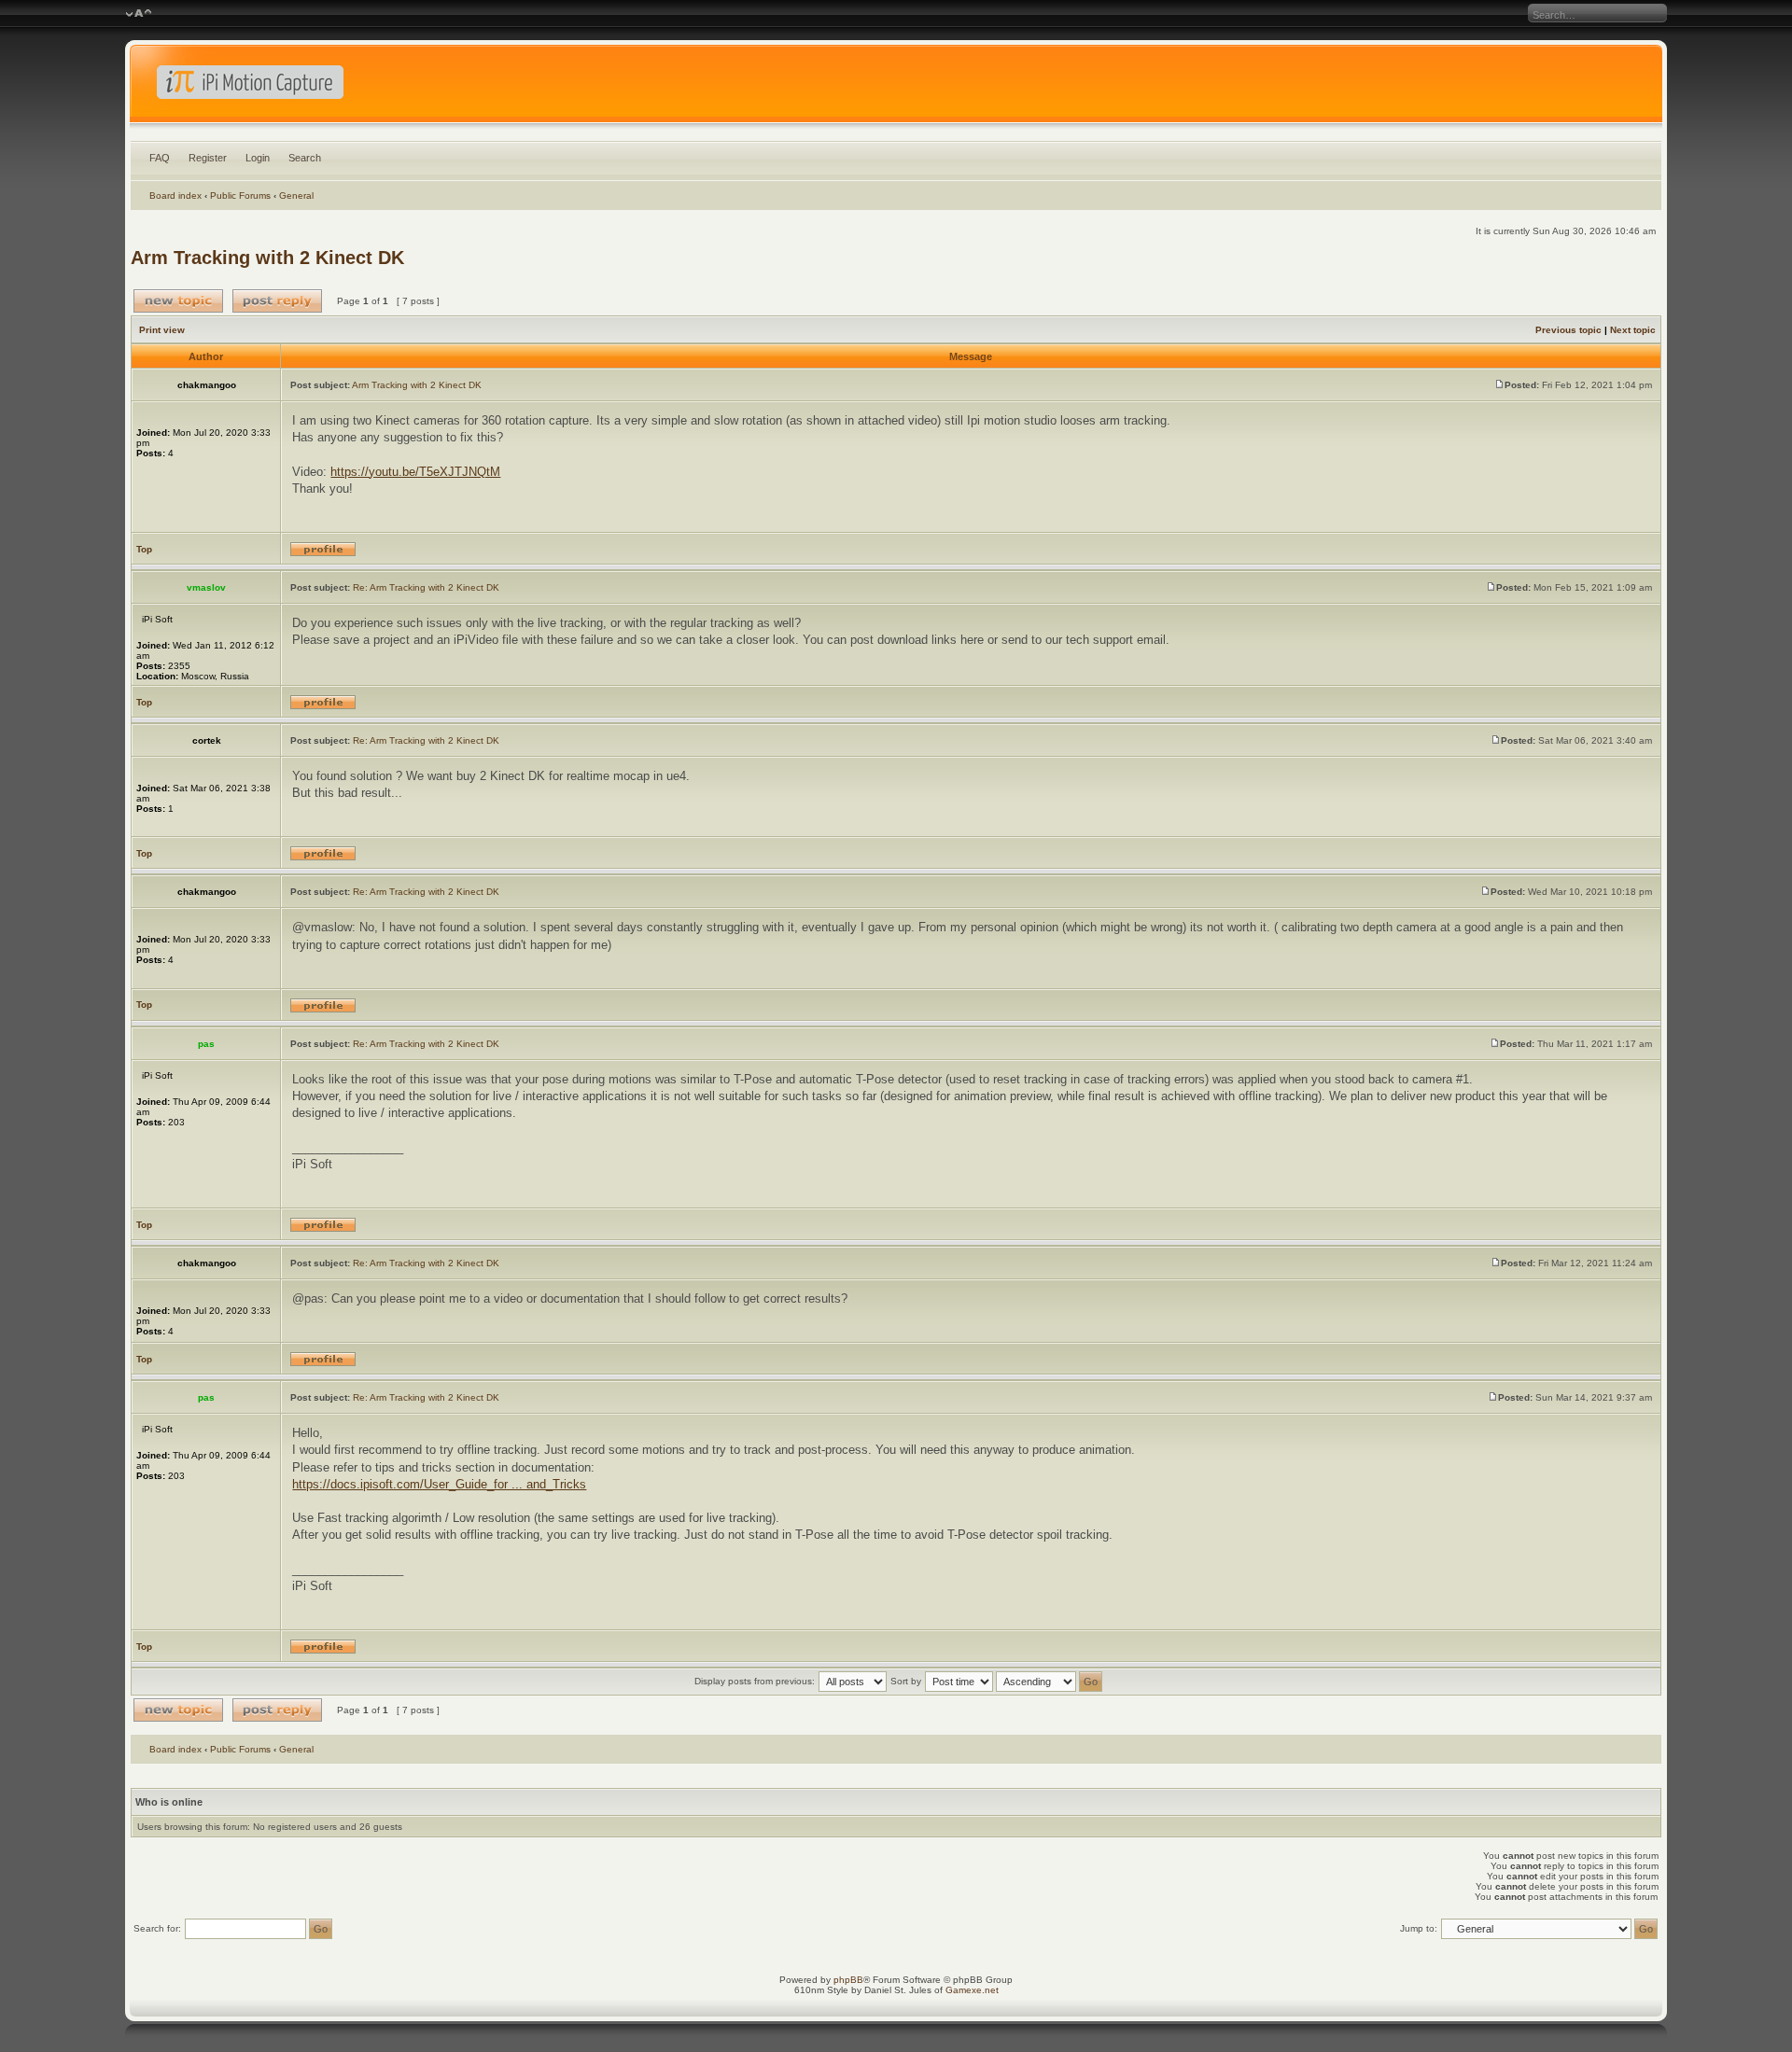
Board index (175, 195)
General (296, 195)
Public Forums (240, 195)
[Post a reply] (277, 301)
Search (305, 158)
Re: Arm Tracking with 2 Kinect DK (426, 587)
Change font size (139, 14)
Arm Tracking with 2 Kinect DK (267, 258)
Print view (162, 330)
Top (144, 549)
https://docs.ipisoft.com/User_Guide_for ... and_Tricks (439, 1484)
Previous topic (1568, 330)
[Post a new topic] (178, 301)
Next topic (1633, 330)
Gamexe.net (972, 1990)
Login (258, 158)
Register (208, 158)
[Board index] (896, 88)
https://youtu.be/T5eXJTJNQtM (415, 472)
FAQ (160, 158)
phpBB (848, 1980)
